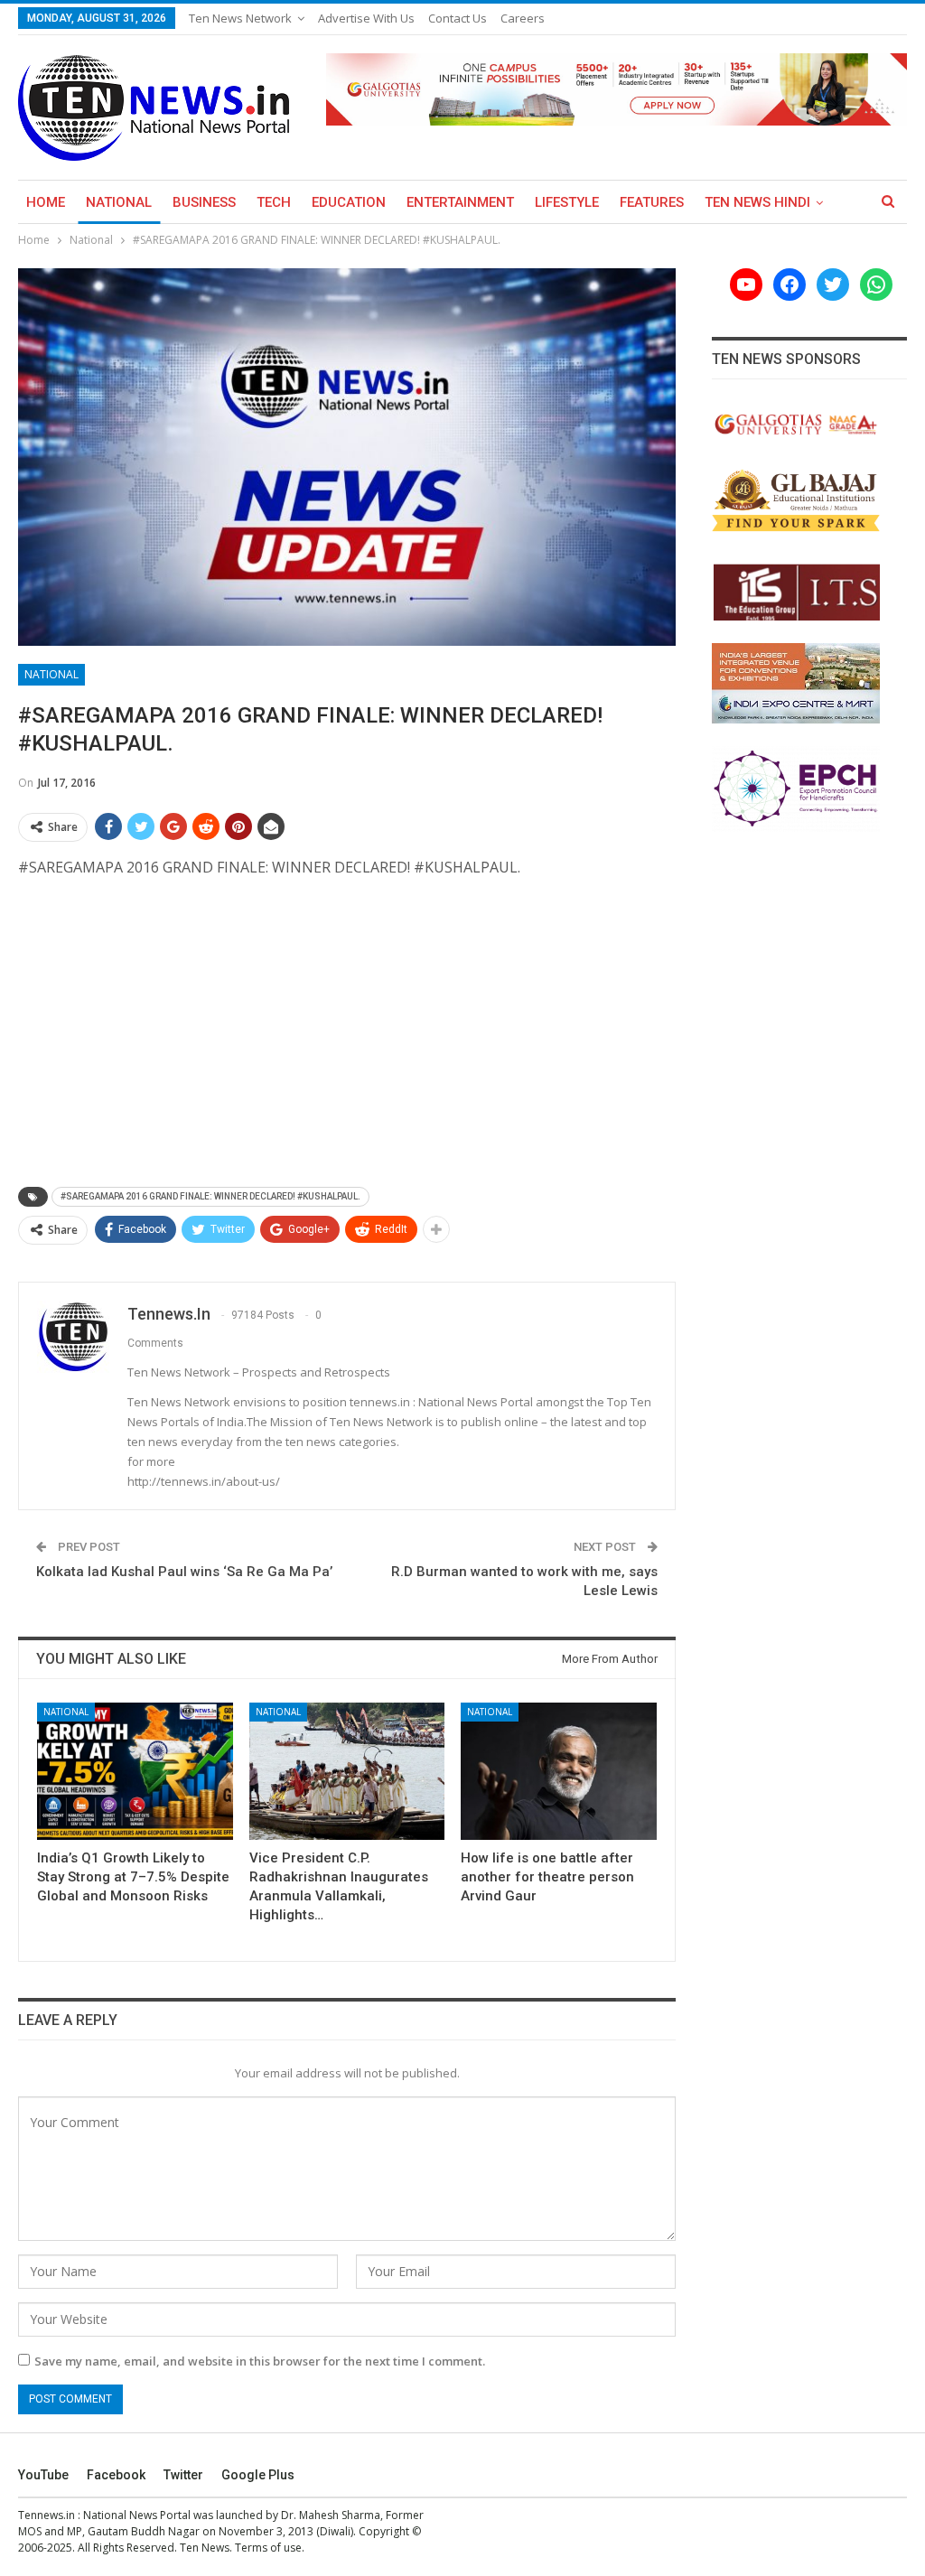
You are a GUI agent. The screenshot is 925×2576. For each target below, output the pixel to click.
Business (204, 202)
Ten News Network (240, 18)
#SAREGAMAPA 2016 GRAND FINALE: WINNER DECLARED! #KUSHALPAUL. (210, 1196)
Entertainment (460, 202)
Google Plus (258, 2475)
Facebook (116, 2475)
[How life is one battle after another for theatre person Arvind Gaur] (559, 1771)
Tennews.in (47, 2515)
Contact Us (458, 18)
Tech (274, 202)
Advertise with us (366, 18)
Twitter (183, 2475)
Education (349, 202)
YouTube (43, 2475)
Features (652, 202)
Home (46, 202)
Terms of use (268, 2548)
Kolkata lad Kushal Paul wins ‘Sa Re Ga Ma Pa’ (184, 1572)
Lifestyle (567, 202)
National (119, 202)
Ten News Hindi (757, 202)
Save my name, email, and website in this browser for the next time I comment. (260, 2361)
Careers (523, 18)
